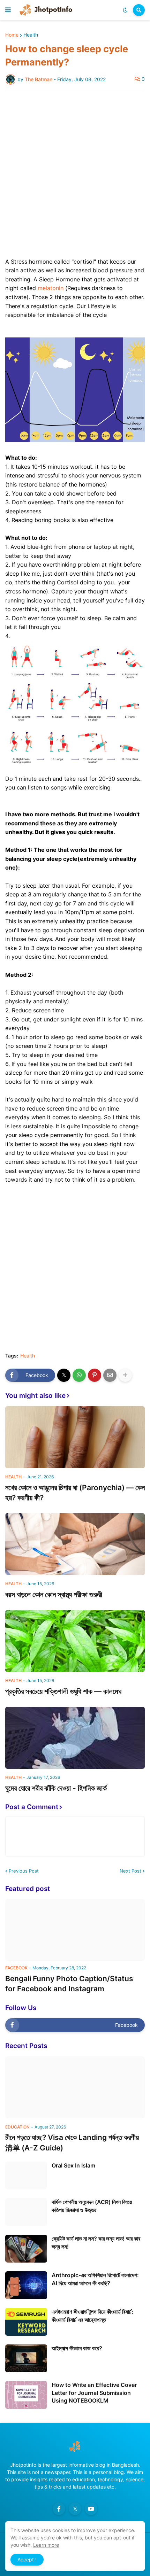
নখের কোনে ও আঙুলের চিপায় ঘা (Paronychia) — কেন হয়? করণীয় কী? (75, 1493)
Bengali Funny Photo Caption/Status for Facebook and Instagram (69, 1984)
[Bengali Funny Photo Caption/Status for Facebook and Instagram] (75, 1930)
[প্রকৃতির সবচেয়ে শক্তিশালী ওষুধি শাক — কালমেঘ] (75, 1641)
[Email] (110, 1375)
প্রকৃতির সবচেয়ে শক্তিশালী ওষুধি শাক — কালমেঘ (63, 1691)
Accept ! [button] (27, 2559)
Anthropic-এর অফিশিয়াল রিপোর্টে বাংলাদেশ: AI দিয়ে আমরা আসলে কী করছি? (95, 2279)
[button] (8, 10)
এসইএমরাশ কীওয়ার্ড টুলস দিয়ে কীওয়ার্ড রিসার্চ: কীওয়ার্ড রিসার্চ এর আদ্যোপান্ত (92, 2316)
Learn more (46, 2545)
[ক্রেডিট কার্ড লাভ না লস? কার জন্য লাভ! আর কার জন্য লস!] (26, 2249)
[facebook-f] (59, 2509)
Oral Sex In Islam (73, 2165)
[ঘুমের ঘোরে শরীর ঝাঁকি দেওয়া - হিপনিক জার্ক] (75, 1738)
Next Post (130, 1871)
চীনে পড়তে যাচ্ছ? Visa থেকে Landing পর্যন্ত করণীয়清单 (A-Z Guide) (72, 2142)
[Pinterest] (95, 1375)
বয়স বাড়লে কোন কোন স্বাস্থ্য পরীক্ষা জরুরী (54, 1594)
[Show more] (125, 1375)
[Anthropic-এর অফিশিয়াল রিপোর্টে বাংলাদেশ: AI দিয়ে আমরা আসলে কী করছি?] (26, 2285)
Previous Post (24, 1871)
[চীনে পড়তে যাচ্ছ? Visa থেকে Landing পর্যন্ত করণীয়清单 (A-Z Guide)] (75, 2087)
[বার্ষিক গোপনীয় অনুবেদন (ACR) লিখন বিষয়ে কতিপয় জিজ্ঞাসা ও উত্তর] (26, 2212)
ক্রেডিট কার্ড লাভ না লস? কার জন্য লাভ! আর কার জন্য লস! (96, 2242)
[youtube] (91, 2509)
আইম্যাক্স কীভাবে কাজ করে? (77, 2348)
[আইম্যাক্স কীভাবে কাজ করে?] (26, 2358)
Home (12, 35)
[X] (64, 1375)
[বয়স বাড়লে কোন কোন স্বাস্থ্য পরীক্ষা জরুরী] (75, 1544)
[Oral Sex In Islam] (26, 2176)
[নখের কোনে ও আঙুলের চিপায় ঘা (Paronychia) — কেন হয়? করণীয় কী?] (75, 1437)
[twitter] (75, 2509)
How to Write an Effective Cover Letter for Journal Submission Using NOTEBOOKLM (94, 2393)
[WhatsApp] (79, 1375)
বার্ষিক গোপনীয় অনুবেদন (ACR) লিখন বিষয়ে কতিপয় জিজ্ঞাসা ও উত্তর (92, 2206)
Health (31, 35)
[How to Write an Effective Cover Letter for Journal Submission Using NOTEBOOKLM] (26, 2395)
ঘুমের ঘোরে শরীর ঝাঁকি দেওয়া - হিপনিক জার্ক (56, 1788)
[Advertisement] (75, 174)
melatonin (51, 288)
